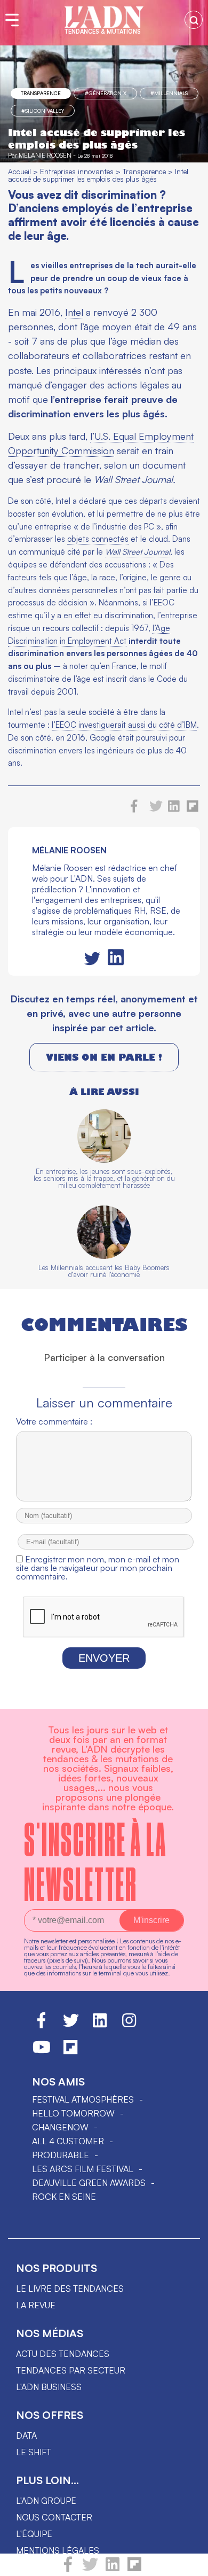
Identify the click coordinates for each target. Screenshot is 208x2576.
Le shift (34, 2452)
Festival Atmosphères (83, 2099)
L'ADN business (49, 2387)
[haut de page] (189, 2563)
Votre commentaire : (54, 1421)
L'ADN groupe (46, 2501)
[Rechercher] (194, 20)
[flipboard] (134, 2569)
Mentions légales (58, 2550)
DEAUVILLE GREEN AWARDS (89, 2183)
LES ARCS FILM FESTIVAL (83, 2169)
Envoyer (104, 1658)
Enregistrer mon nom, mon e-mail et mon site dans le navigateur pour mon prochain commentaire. (98, 1568)
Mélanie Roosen (45, 155)
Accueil (19, 171)
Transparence (41, 93)
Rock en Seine (64, 2197)
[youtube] (42, 2052)
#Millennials (169, 93)
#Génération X (106, 93)
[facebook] (68, 2569)
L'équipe (34, 2534)
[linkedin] (113, 2569)
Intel (74, 312)
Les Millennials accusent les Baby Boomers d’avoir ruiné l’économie (104, 1271)
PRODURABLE (61, 2155)
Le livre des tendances (70, 2289)
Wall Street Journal (138, 552)
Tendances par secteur (71, 2370)
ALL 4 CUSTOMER (68, 2141)
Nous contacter (54, 2517)
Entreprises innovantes (77, 171)
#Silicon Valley (43, 111)
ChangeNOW (60, 2127)
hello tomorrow (73, 2113)
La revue (36, 2305)
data (26, 2435)
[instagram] (129, 2025)
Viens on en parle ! (104, 1057)
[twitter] (90, 2569)
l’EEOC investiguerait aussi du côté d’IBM (124, 725)
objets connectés (98, 539)
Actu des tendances (63, 2354)
